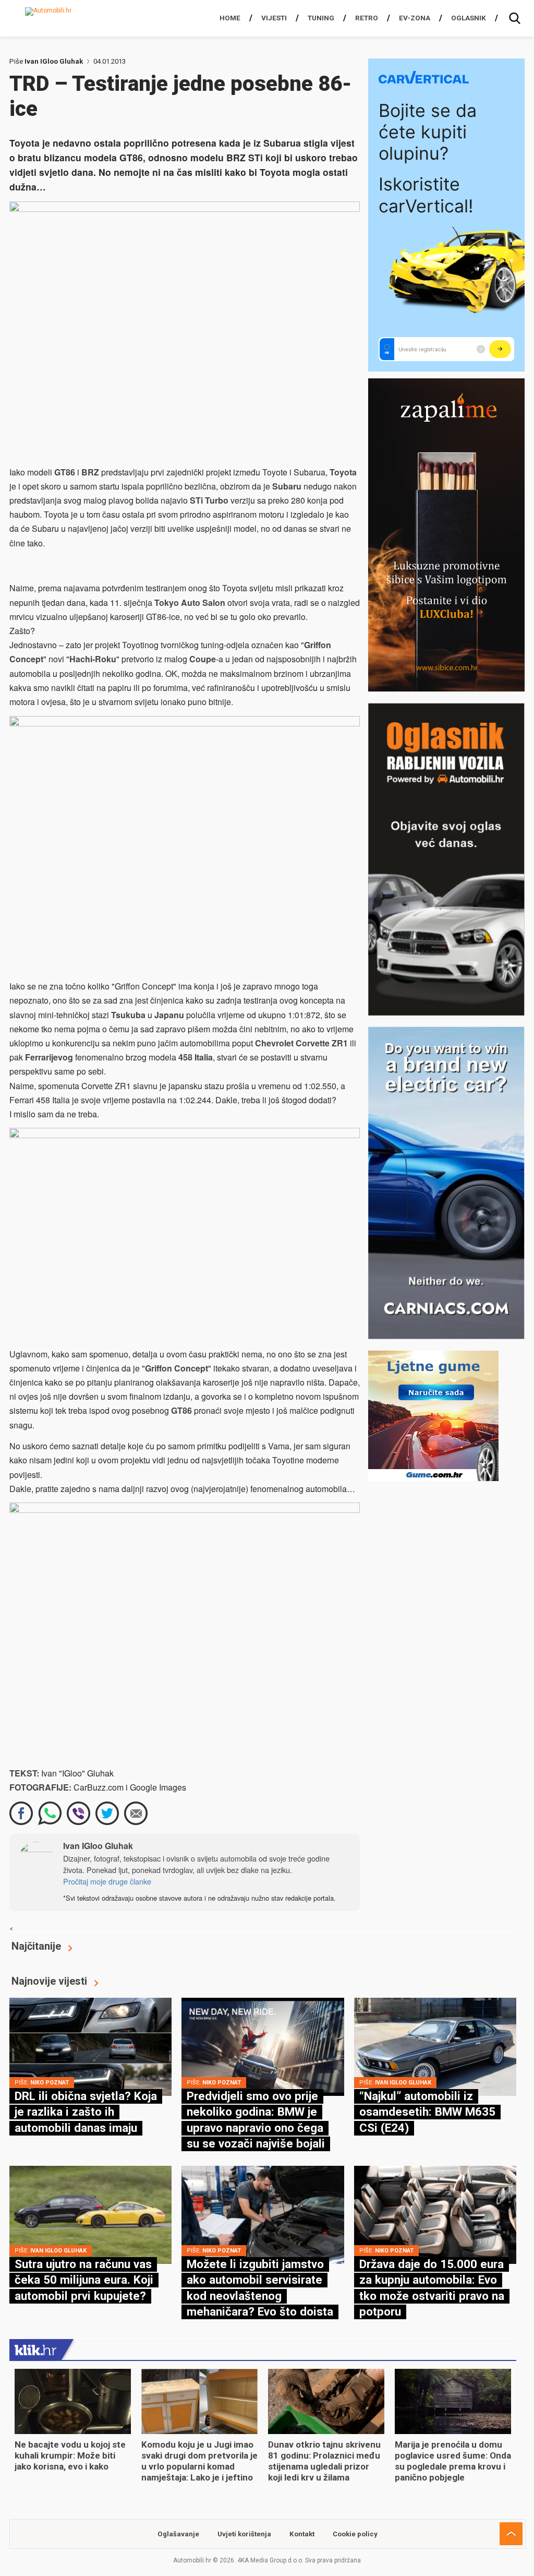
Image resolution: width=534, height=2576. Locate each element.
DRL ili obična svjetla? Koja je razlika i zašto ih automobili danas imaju (86, 2112)
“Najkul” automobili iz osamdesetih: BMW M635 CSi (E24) (427, 2112)
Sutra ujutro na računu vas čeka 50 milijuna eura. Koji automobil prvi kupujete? (84, 2280)
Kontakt (302, 2534)
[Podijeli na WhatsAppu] (50, 1813)
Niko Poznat (50, 2083)
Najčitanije (36, 1946)
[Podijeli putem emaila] (136, 1813)
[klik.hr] (35, 2350)
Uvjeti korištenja (244, 2534)
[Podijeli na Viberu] (78, 1813)
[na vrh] (511, 2534)
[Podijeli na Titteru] (107, 1813)
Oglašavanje (178, 2534)
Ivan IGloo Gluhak (54, 61)
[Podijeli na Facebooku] (21, 1813)
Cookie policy (355, 2534)
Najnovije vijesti (49, 1981)
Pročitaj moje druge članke (107, 1881)
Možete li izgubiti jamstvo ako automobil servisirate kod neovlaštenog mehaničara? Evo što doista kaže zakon (260, 2296)
